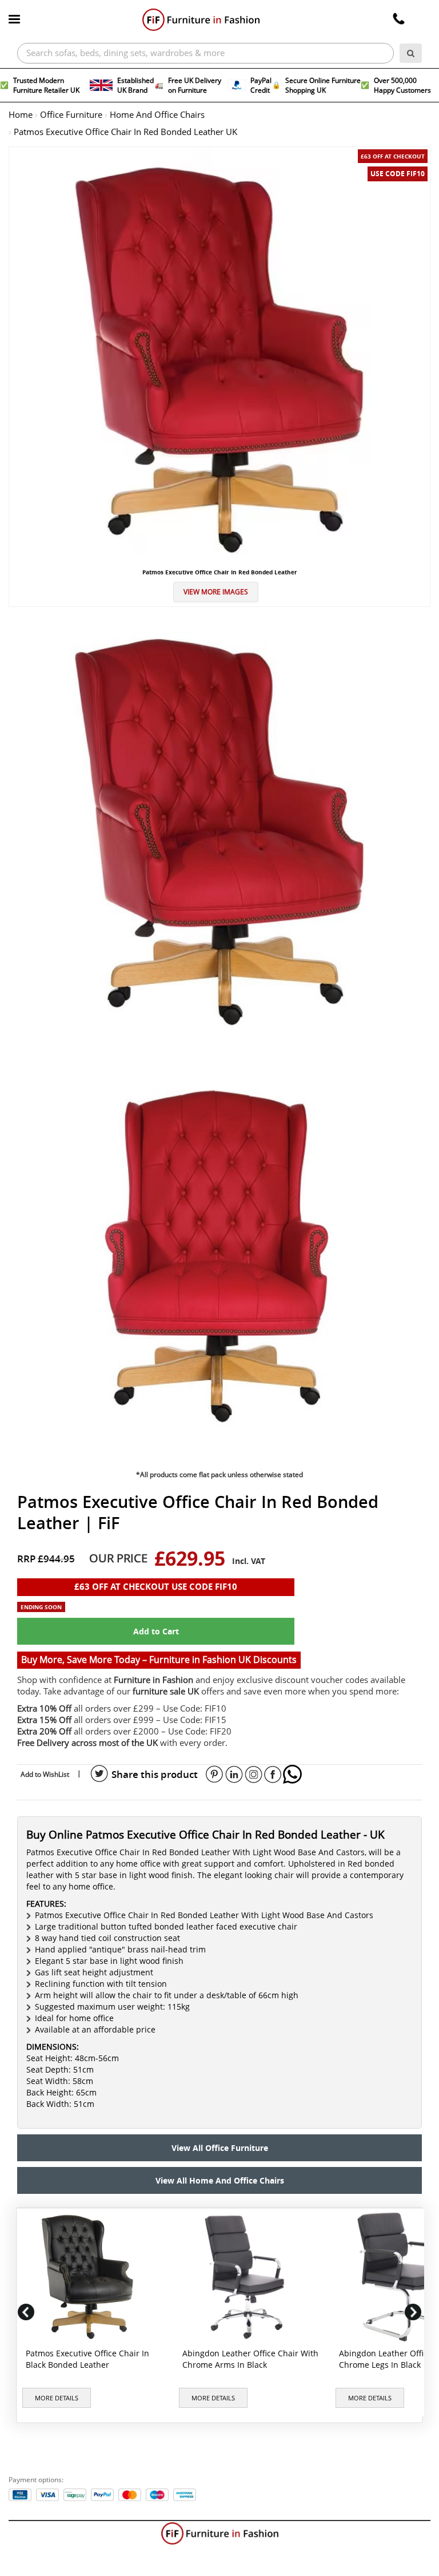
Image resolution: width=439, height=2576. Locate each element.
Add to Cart (156, 1631)
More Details (57, 2398)
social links (99, 1774)
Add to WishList (45, 1774)
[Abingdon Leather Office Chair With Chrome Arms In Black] (249, 2277)
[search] (411, 53)
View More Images (216, 592)
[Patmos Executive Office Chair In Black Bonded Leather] (92, 2277)
